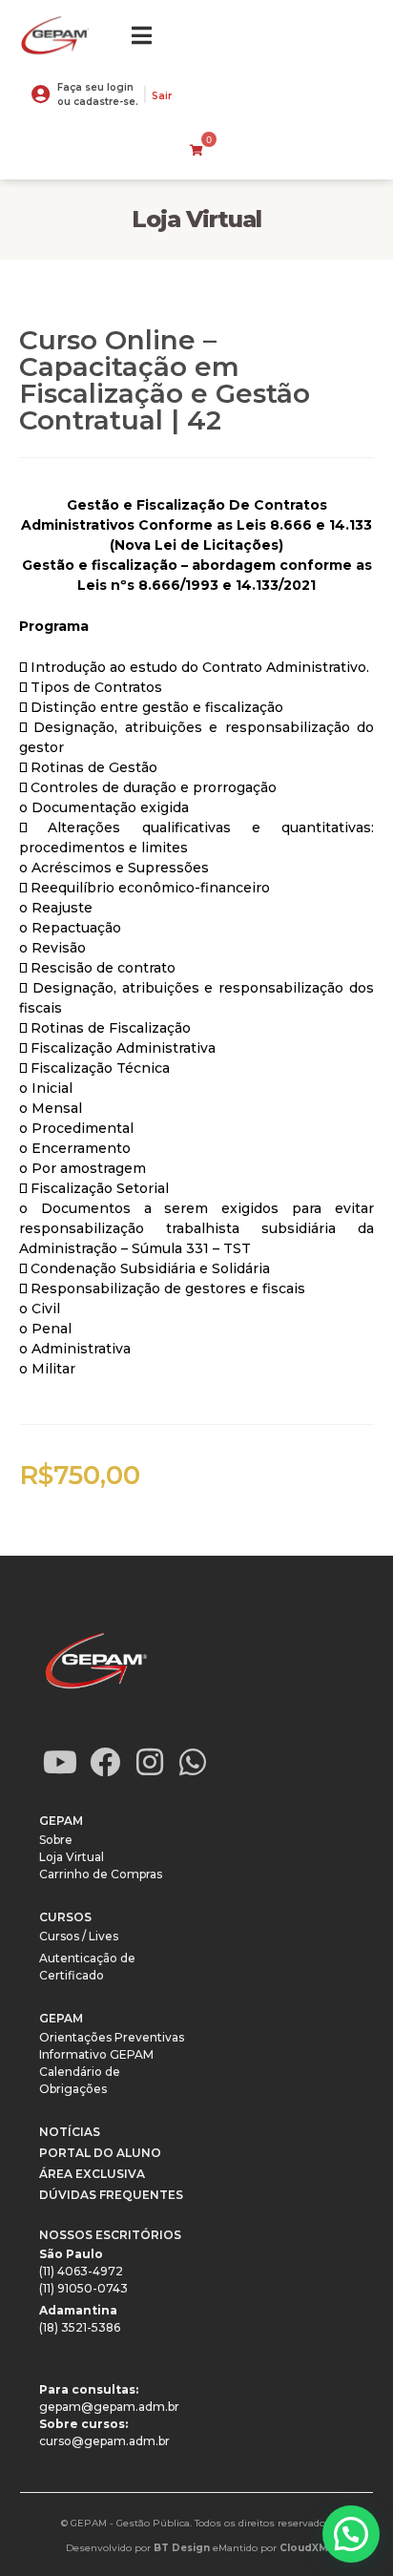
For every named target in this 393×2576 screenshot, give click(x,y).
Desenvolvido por (138, 2548)
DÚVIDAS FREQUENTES (111, 2195)
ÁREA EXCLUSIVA (92, 2174)
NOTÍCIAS (70, 2132)
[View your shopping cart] (196, 151)
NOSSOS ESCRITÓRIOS (110, 2235)
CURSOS (65, 1917)
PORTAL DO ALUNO (100, 2153)
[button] (351, 2534)
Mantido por (273, 2548)
